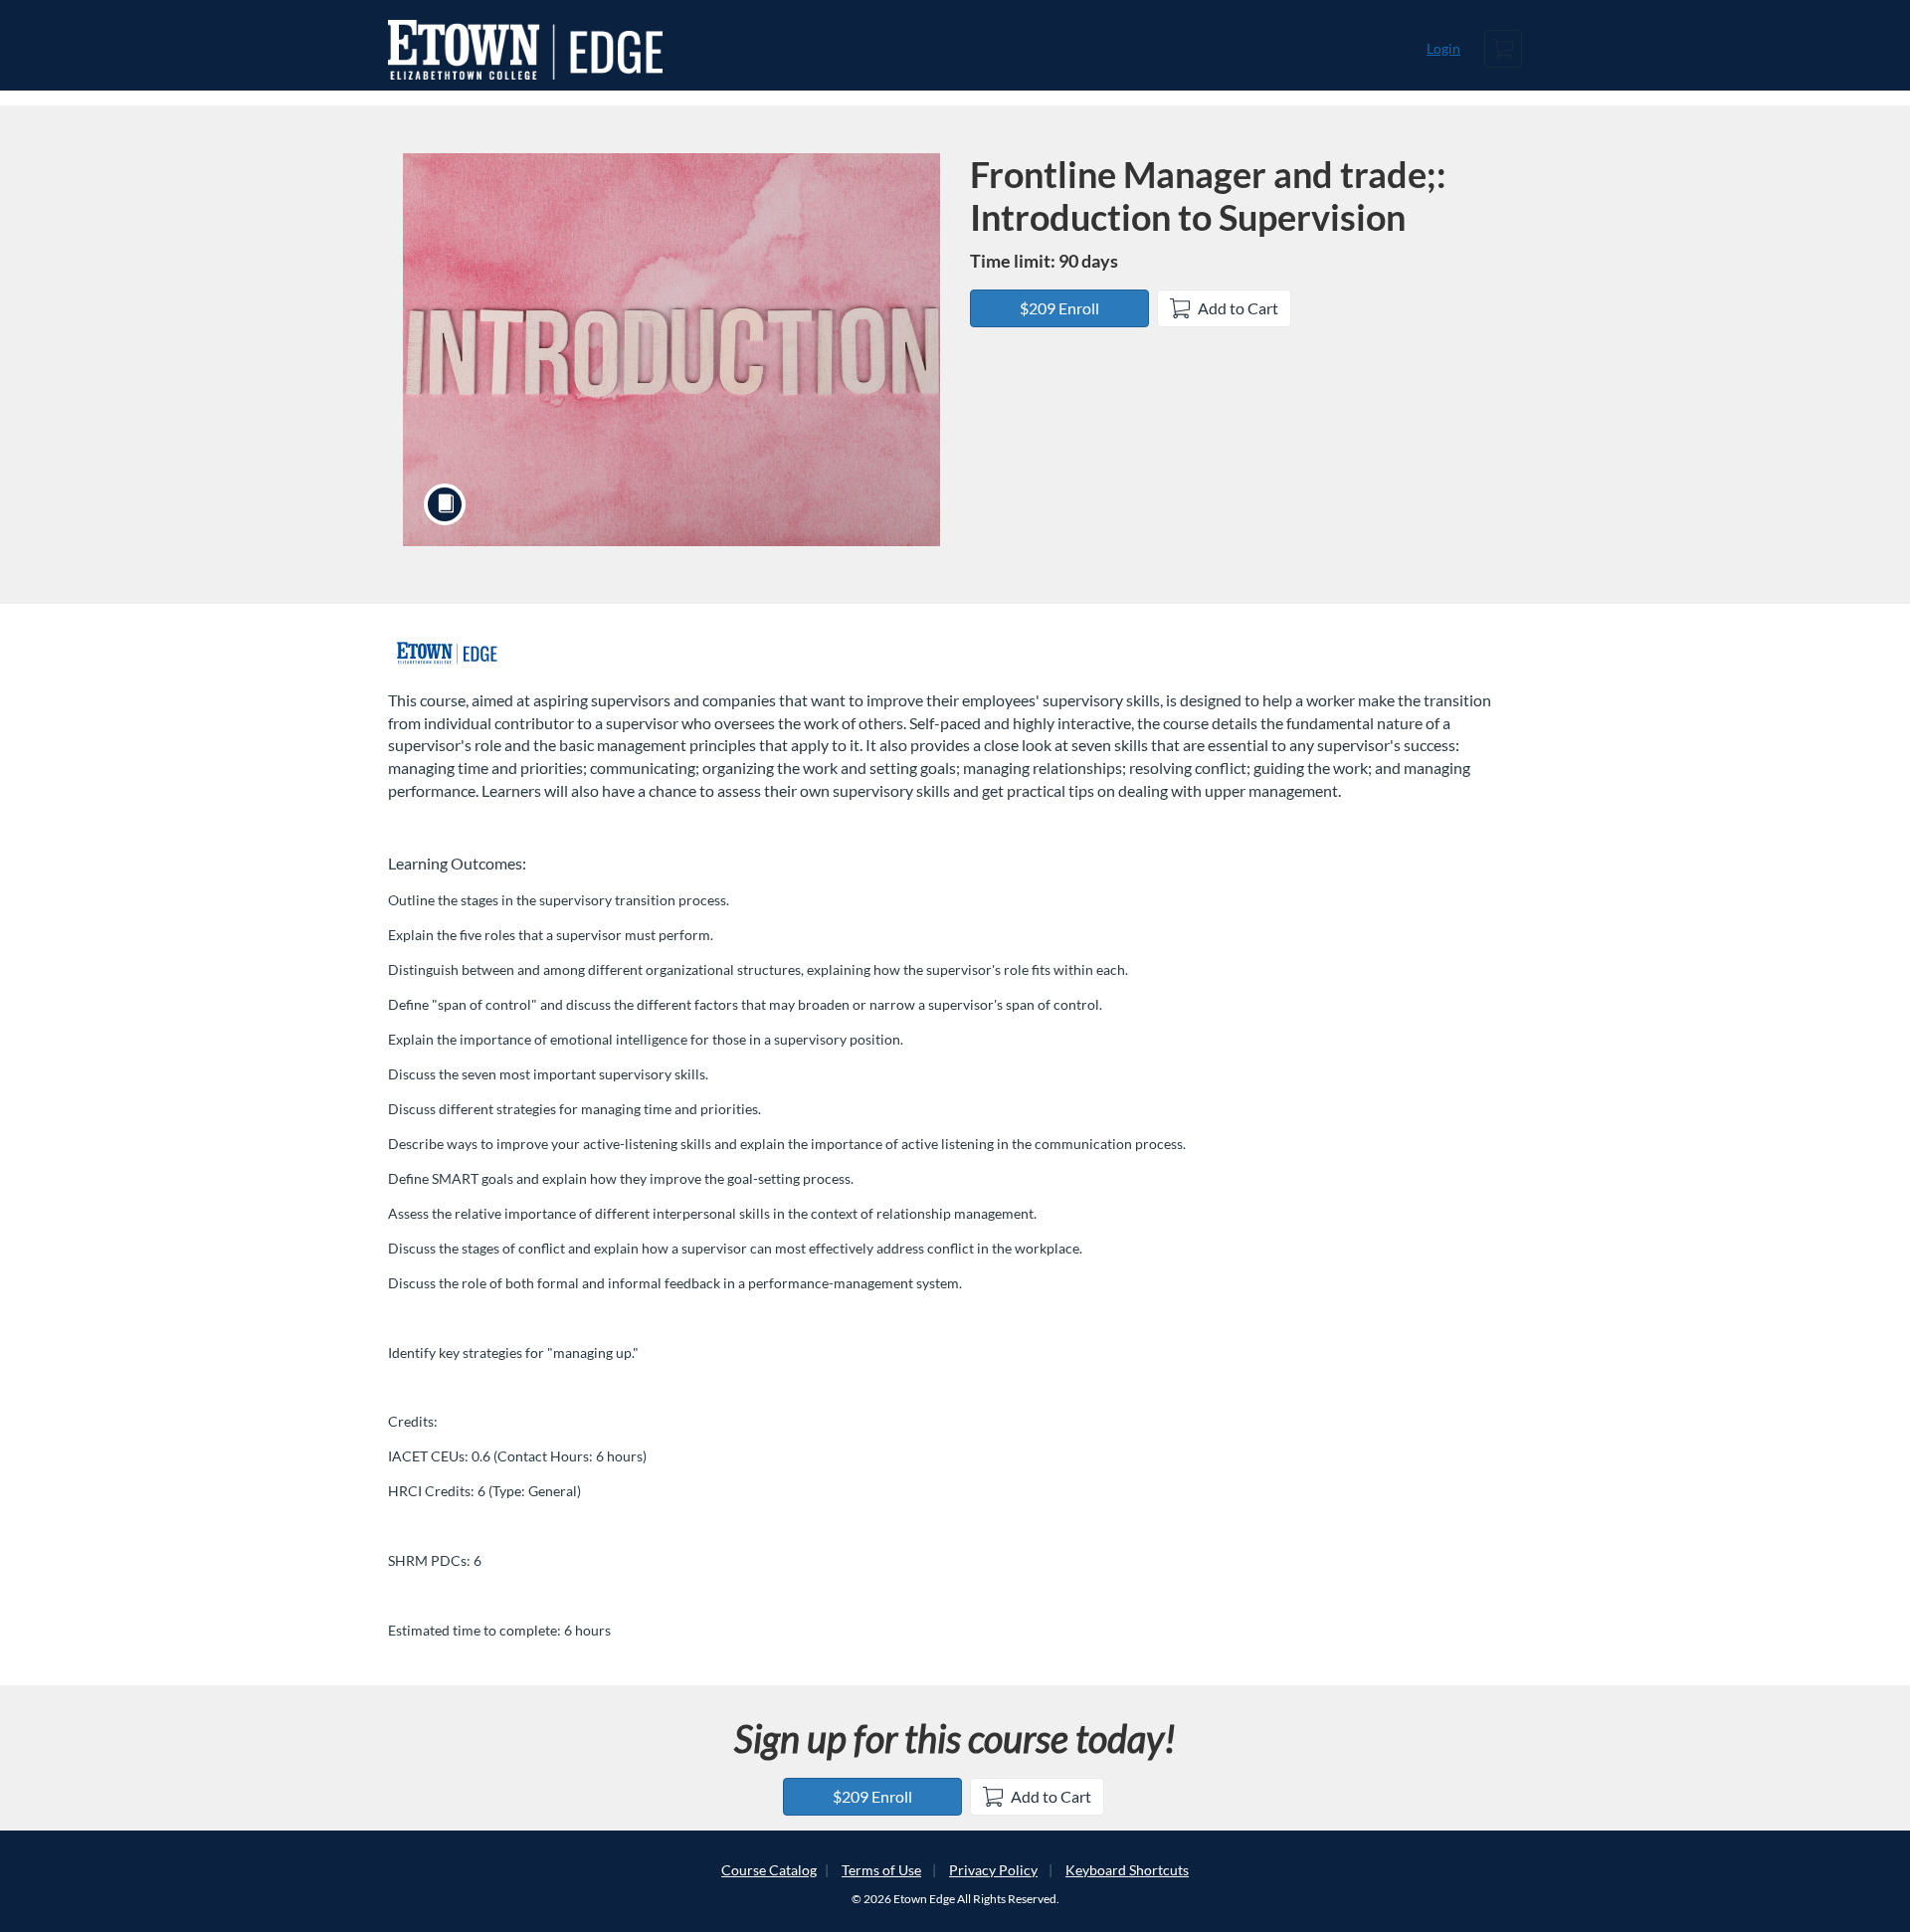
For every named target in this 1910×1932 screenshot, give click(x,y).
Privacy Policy (993, 1870)
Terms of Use (881, 1870)
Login (1443, 48)
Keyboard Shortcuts (1127, 1870)
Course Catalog (769, 1870)
